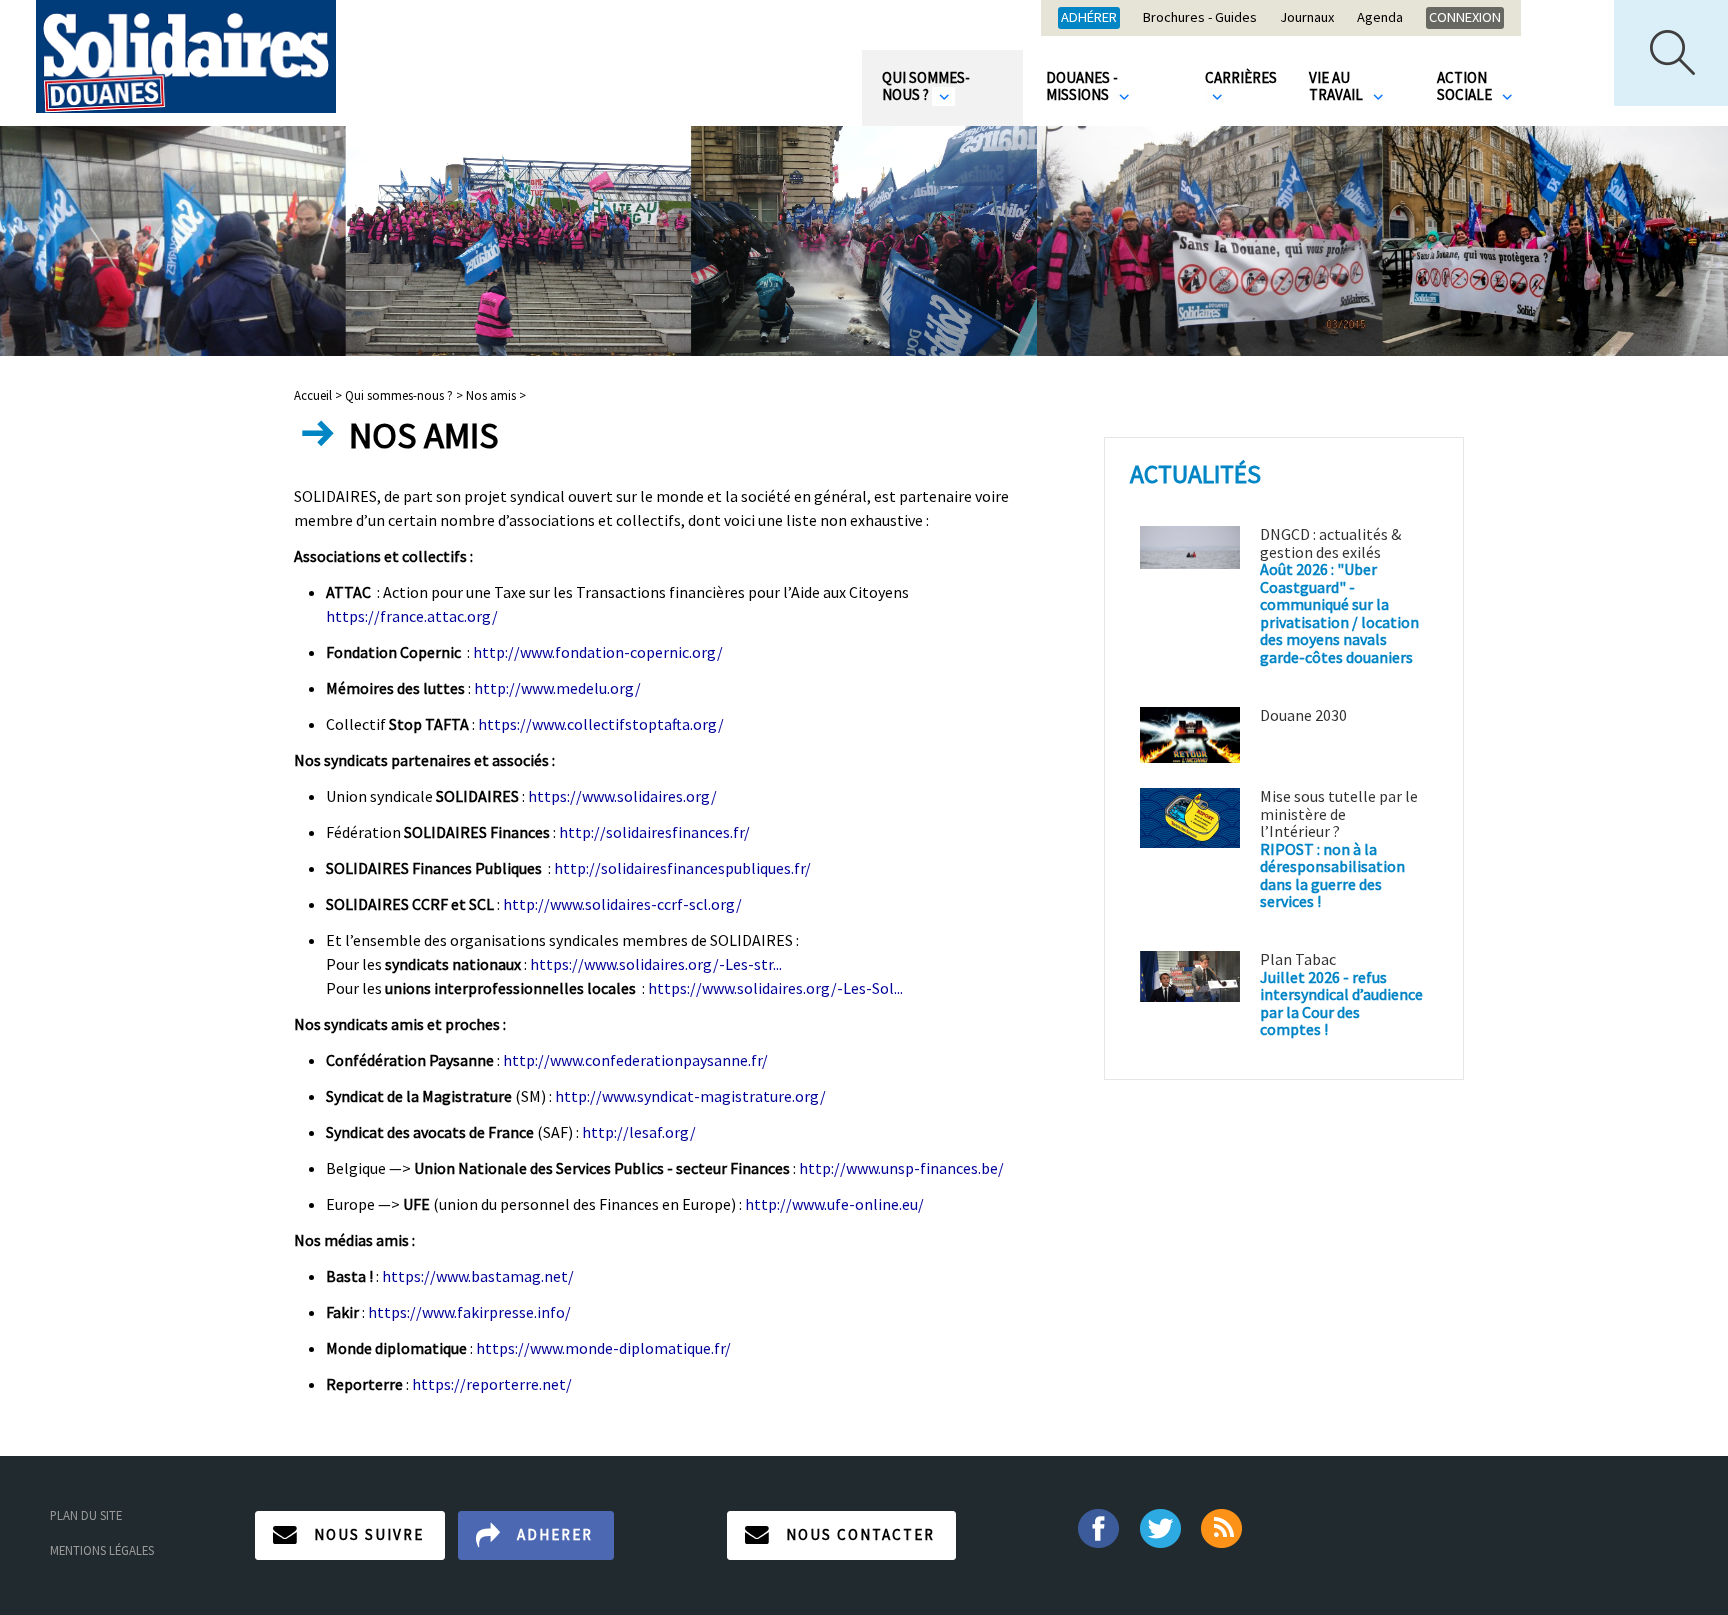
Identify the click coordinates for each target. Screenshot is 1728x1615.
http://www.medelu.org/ (557, 688)
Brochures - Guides (1200, 18)
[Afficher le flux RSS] (1223, 1527)
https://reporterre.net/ (492, 1384)
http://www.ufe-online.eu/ (834, 1204)
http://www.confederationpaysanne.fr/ (635, 1060)
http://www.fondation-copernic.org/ (598, 652)
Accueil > (319, 395)
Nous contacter (860, 1534)
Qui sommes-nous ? (926, 86)
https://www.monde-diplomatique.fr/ (603, 1348)
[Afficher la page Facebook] (1097, 1527)
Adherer (555, 1534)
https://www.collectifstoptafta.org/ (601, 724)
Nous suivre (369, 1534)
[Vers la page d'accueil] (186, 56)
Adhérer (1089, 17)
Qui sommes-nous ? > (404, 395)
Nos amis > (496, 395)
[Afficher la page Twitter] (1160, 1527)
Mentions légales (102, 1550)
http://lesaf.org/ (639, 1132)
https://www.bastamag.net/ (478, 1276)
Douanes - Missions (1082, 86)
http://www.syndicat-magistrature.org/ (690, 1096)
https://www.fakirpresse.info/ (469, 1312)
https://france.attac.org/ (412, 616)
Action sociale (1466, 86)
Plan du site (86, 1515)
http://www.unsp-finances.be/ (901, 1168)
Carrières (1241, 77)
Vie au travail (1337, 86)
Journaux (1307, 18)
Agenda (1380, 18)
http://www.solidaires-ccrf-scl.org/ (622, 904)
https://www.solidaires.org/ (622, 796)
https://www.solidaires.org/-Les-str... (656, 964)
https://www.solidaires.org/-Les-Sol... (775, 988)
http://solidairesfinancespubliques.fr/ (682, 868)
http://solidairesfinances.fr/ (654, 832)
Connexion (1465, 17)
